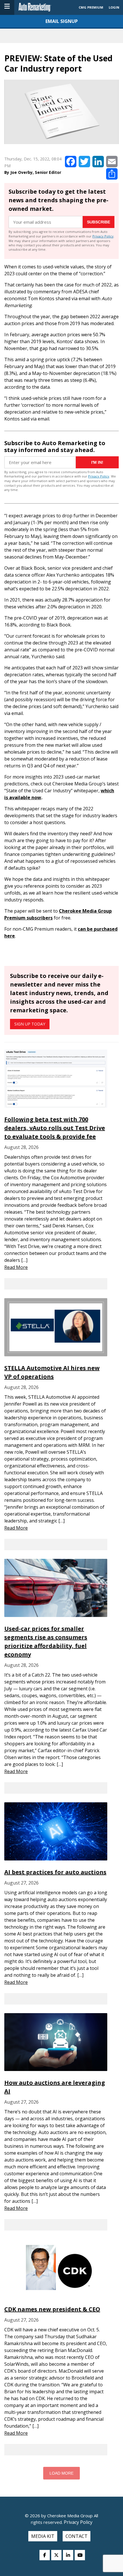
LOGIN (114, 7)
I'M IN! (97, 462)
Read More (16, 1267)
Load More (61, 2473)
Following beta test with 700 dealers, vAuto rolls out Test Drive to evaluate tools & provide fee (55, 1128)
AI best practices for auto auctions (55, 1872)
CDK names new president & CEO (52, 2309)
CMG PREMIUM (91, 7)
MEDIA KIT (43, 2536)
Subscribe (99, 222)
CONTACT (77, 2536)
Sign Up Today (30, 1024)
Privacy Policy (103, 236)
